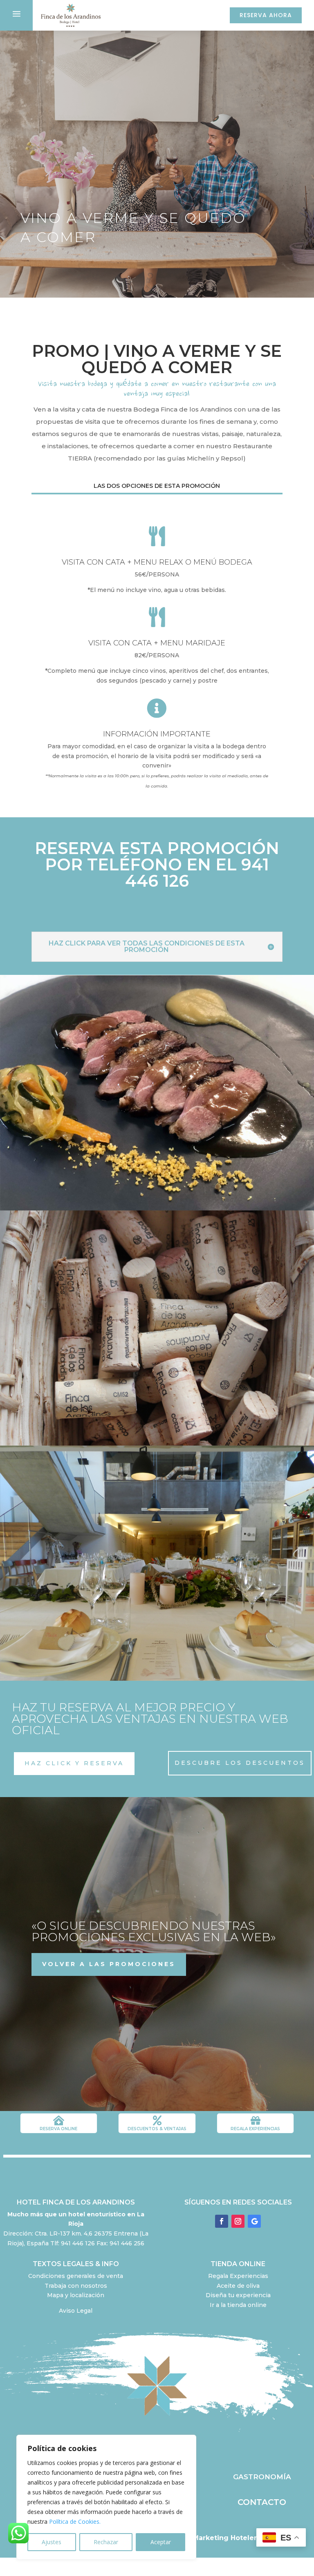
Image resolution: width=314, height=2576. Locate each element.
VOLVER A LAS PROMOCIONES (109, 1964)
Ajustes (52, 2542)
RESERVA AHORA (266, 15)
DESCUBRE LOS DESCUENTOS (240, 1763)
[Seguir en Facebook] (222, 2221)
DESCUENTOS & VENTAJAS (157, 2129)
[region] (106, 2497)
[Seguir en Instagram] (238, 2221)
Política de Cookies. (75, 2521)
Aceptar (161, 2542)
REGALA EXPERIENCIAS (255, 2129)
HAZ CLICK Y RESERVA (74, 1763)
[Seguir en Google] (254, 2221)
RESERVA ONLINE (58, 2129)
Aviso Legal (76, 2311)
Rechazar (106, 2542)
